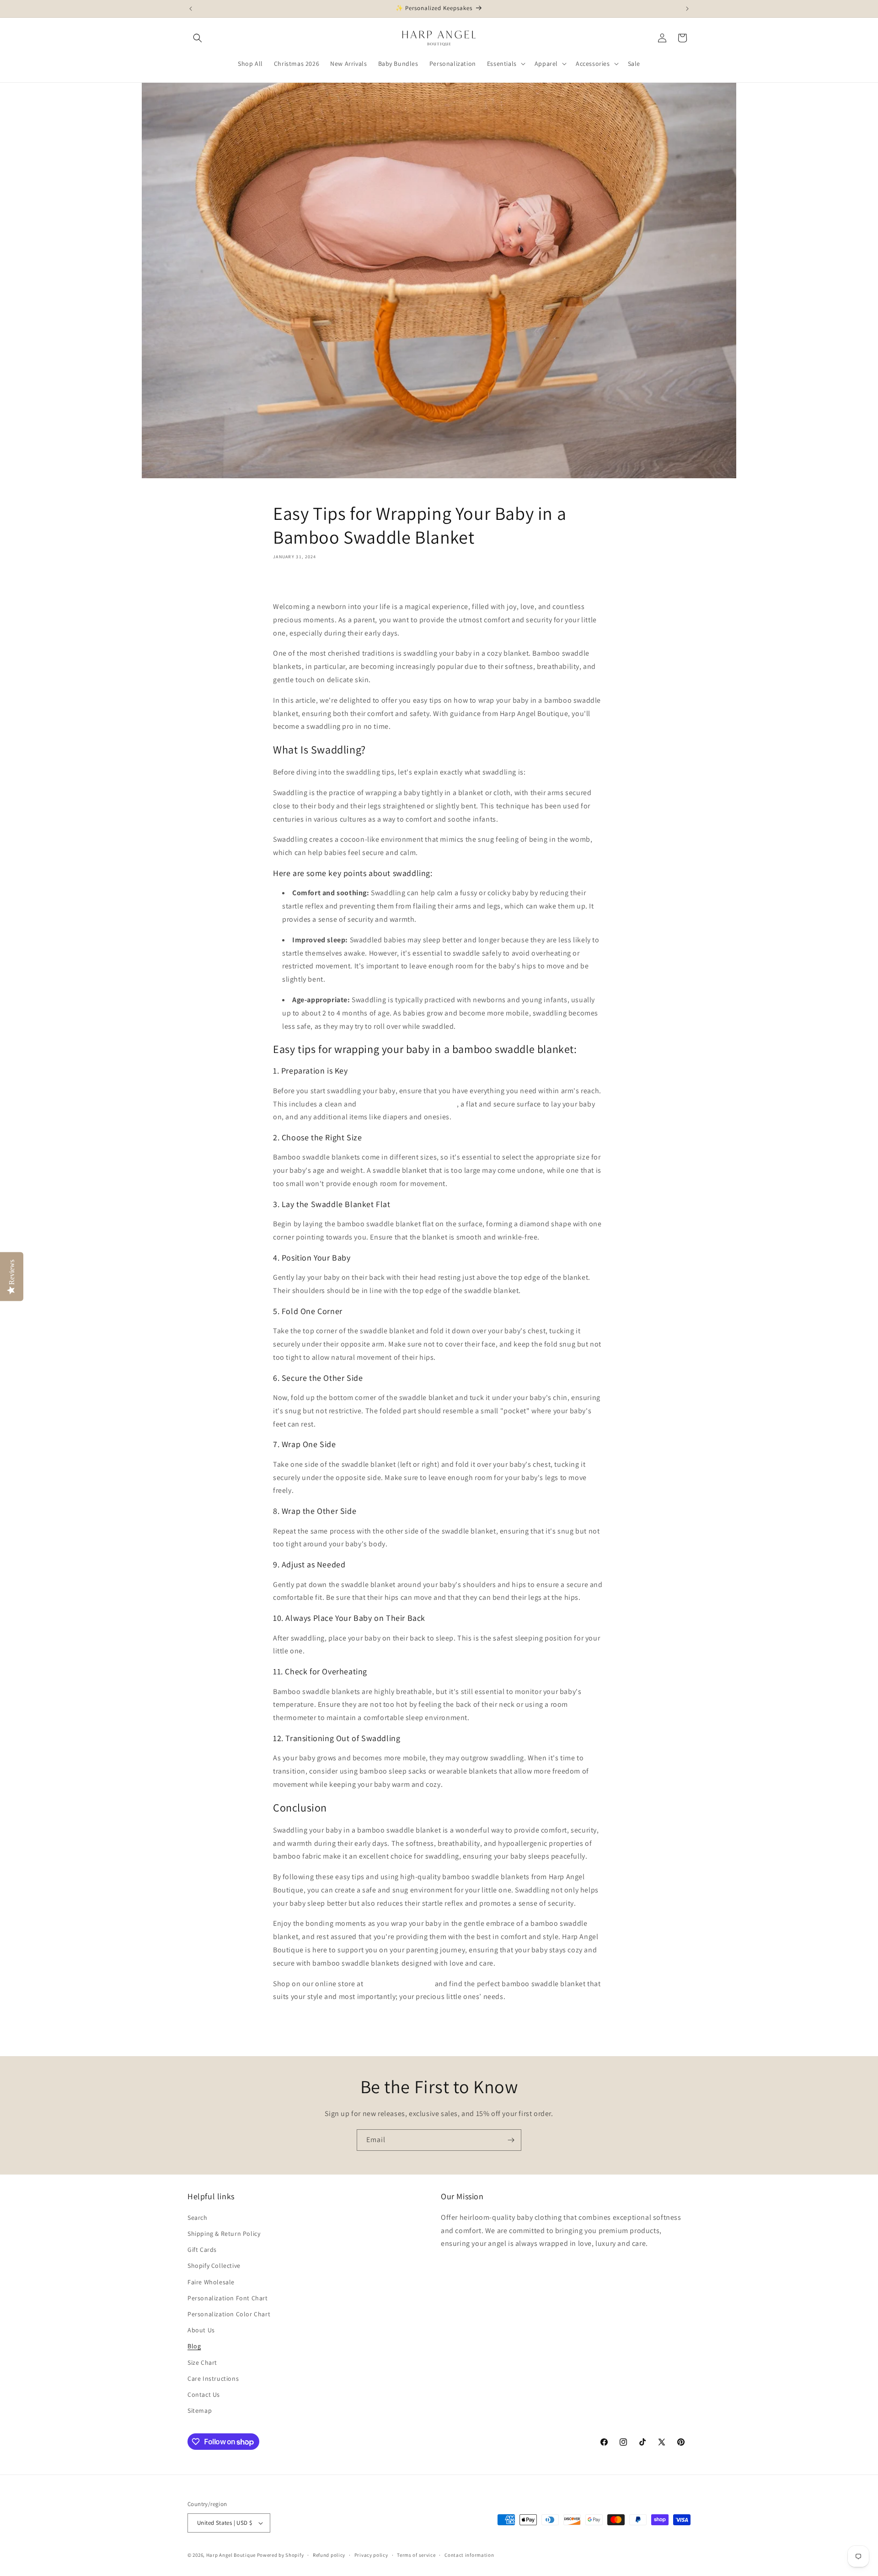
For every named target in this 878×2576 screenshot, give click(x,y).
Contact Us (204, 2394)
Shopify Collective (214, 2266)
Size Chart (202, 2362)
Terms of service (416, 2555)
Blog (194, 2346)
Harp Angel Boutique (231, 2555)
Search (198, 2218)
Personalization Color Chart (229, 2314)
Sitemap (200, 2410)
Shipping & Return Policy (224, 2234)
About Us (201, 2330)
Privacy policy (371, 2555)
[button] (198, 38)
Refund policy (329, 2555)
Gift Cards (202, 2250)
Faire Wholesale (211, 2282)
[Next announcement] (687, 9)
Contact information (469, 2555)
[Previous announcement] (191, 9)
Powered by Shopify (281, 2555)
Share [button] (291, 583)
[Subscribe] (511, 2140)
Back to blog (446, 2034)
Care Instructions (213, 2378)
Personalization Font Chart (228, 2298)
